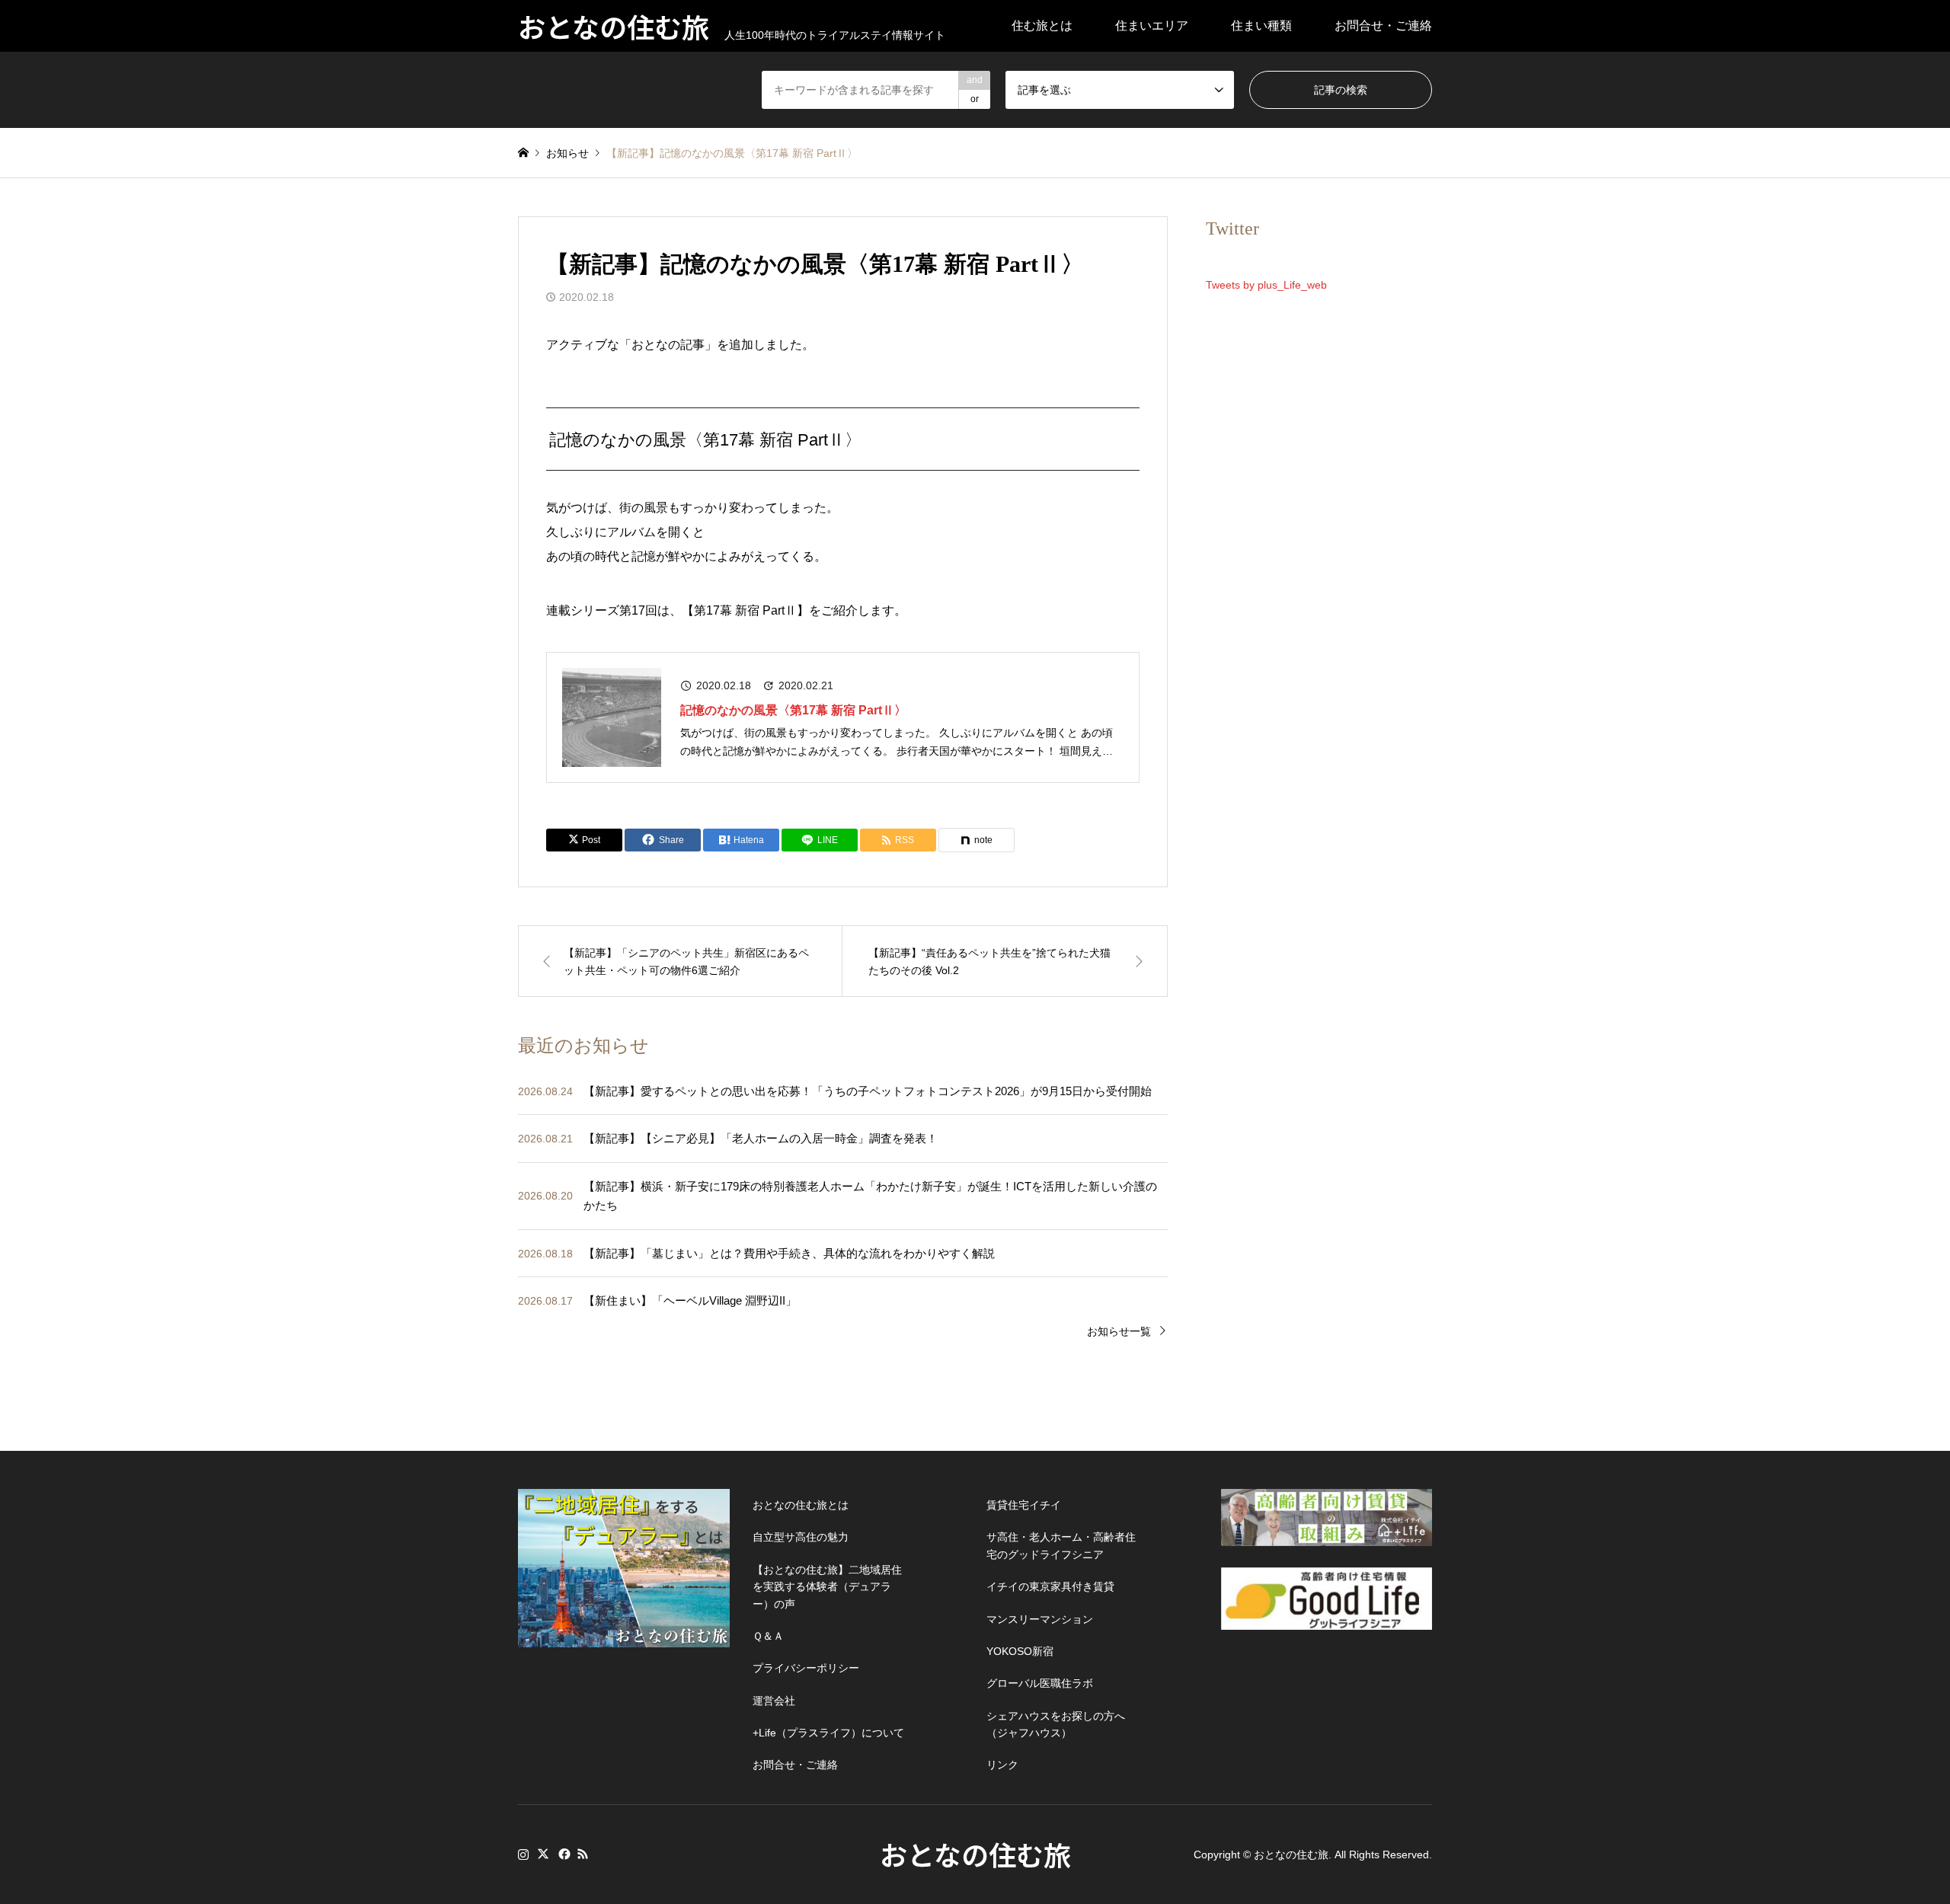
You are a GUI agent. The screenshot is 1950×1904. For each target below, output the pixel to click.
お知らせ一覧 (1119, 1331)
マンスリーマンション (1040, 1619)
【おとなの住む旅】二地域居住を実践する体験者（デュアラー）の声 (827, 1587)
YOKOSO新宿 (1020, 1651)
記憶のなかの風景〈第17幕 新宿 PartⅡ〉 (793, 710)
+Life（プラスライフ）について (828, 1733)
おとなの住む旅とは (801, 1505)
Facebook (563, 1854)
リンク (1002, 1765)
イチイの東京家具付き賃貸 (1050, 1586)
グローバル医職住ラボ (1040, 1683)
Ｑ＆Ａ (768, 1636)
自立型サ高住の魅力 (801, 1537)
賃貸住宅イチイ (1024, 1505)
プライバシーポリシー (806, 1668)
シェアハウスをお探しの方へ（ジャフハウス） (1056, 1724)
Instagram (523, 1854)
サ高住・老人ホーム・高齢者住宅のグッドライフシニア (1061, 1545)
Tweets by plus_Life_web (1266, 285)
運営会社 (774, 1701)
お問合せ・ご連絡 (1383, 26)
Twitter (543, 1854)
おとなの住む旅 (975, 1854)
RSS (583, 1854)
